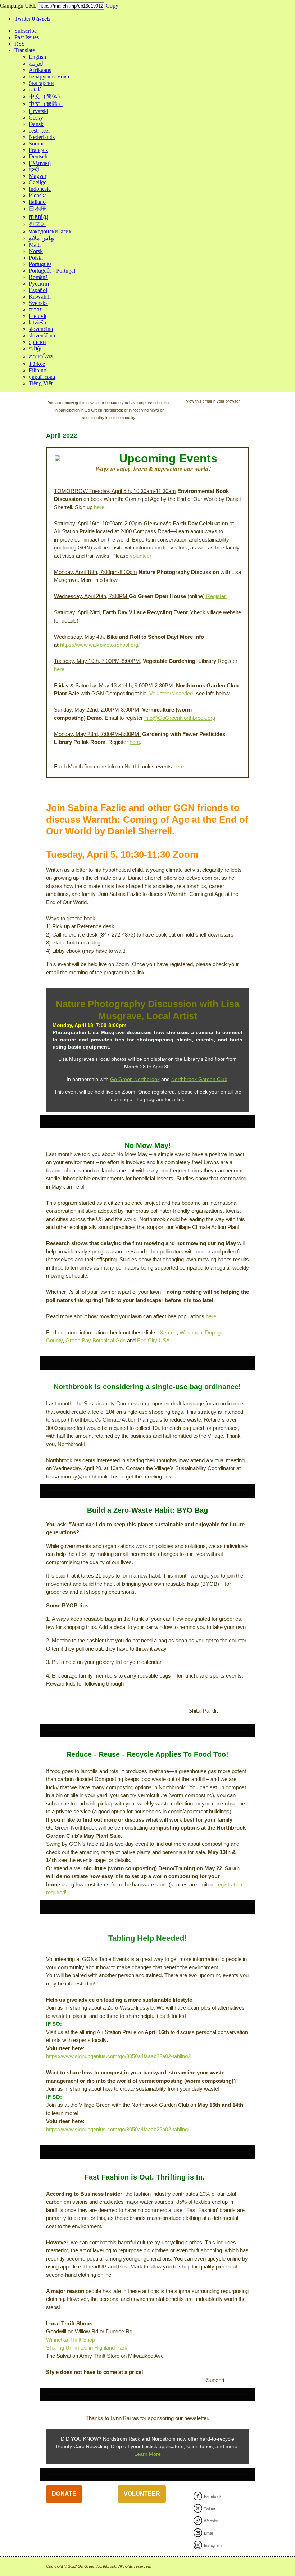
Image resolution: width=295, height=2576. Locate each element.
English (37, 57)
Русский (39, 284)
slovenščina (42, 335)
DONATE (64, 2494)
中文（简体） (46, 96)
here (99, 507)
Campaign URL (18, 6)
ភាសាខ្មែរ (38, 217)
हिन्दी (34, 169)
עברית (36, 309)
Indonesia (40, 189)
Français (38, 150)
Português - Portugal (52, 271)
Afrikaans (40, 70)
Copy (112, 6)
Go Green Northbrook (135, 1079)
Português (40, 264)
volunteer (141, 556)
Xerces (168, 1332)
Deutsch (38, 156)
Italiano (37, 202)
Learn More (147, 2454)
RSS (20, 44)
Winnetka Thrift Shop (71, 2340)
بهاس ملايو (42, 238)
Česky (36, 118)
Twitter (32, 19)
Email (209, 2533)
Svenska (38, 303)
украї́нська (42, 377)
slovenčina (41, 329)
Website (211, 2521)
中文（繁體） (46, 104)
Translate (25, 50)
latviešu (37, 322)
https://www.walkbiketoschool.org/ (100, 645)
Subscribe (26, 31)
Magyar (38, 176)
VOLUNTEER (142, 2494)
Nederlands (42, 137)
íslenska (38, 195)
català (35, 89)
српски (37, 342)
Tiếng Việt (41, 383)
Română (38, 277)
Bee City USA (153, 1340)
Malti (35, 245)
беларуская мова (49, 77)
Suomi (36, 143)
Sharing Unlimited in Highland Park (87, 2348)
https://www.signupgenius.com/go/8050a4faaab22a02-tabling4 (118, 2129)
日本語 (37, 209)
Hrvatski (38, 111)
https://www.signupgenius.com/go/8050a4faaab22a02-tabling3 (118, 2056)
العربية (37, 64)
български (41, 83)
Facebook (213, 2496)
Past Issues (27, 37)
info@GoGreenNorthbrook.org (180, 718)
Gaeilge (38, 182)
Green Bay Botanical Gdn (96, 1340)
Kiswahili (40, 297)
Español (38, 290)
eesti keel (39, 131)
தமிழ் (35, 348)
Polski (36, 258)
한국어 (37, 224)
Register (216, 596)
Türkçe (37, 364)
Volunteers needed (170, 693)
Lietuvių (38, 316)
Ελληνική (40, 163)
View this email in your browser (213, 401)
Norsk (36, 251)
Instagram (213, 2545)
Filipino (38, 370)
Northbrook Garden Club (199, 1079)
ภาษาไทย (41, 356)
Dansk (36, 124)
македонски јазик (50, 231)
